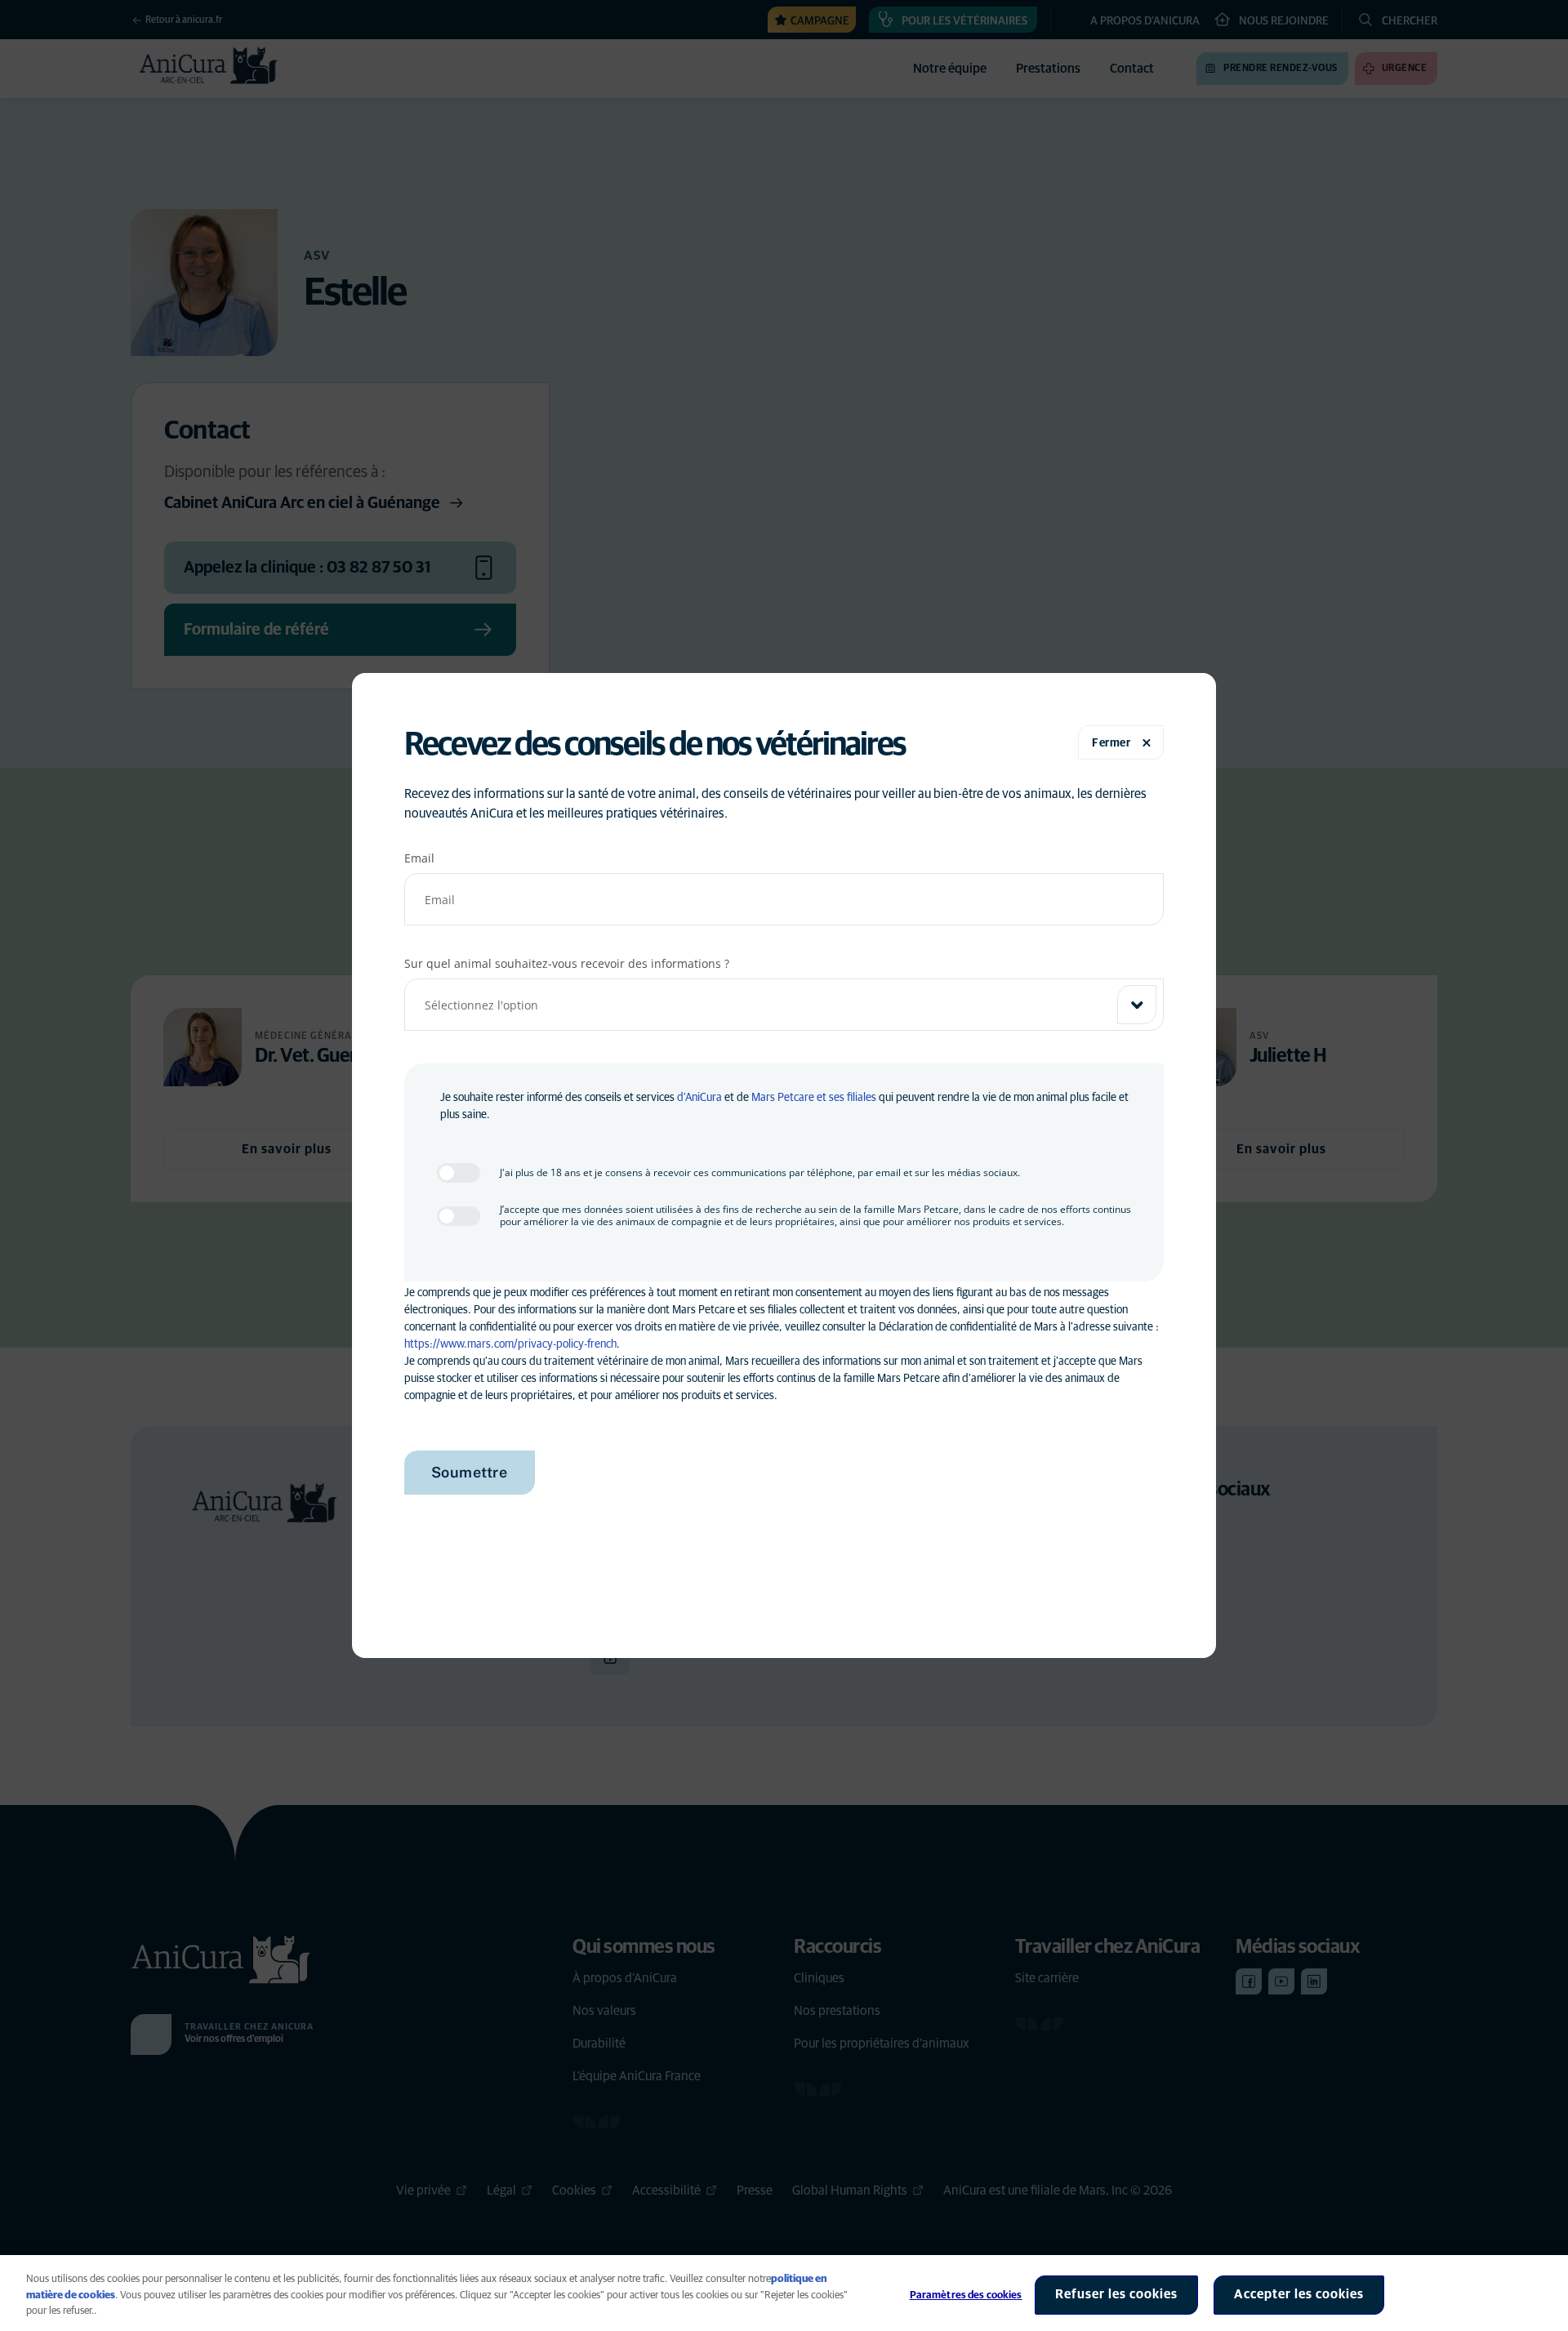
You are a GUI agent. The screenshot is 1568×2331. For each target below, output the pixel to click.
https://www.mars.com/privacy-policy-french (510, 1344)
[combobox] (784, 1005)
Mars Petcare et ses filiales (814, 1098)
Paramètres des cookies (966, 2295)
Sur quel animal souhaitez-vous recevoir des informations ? (567, 963)
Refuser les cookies (1116, 2294)
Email (419, 858)
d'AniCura (699, 1098)
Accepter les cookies (1299, 2294)
